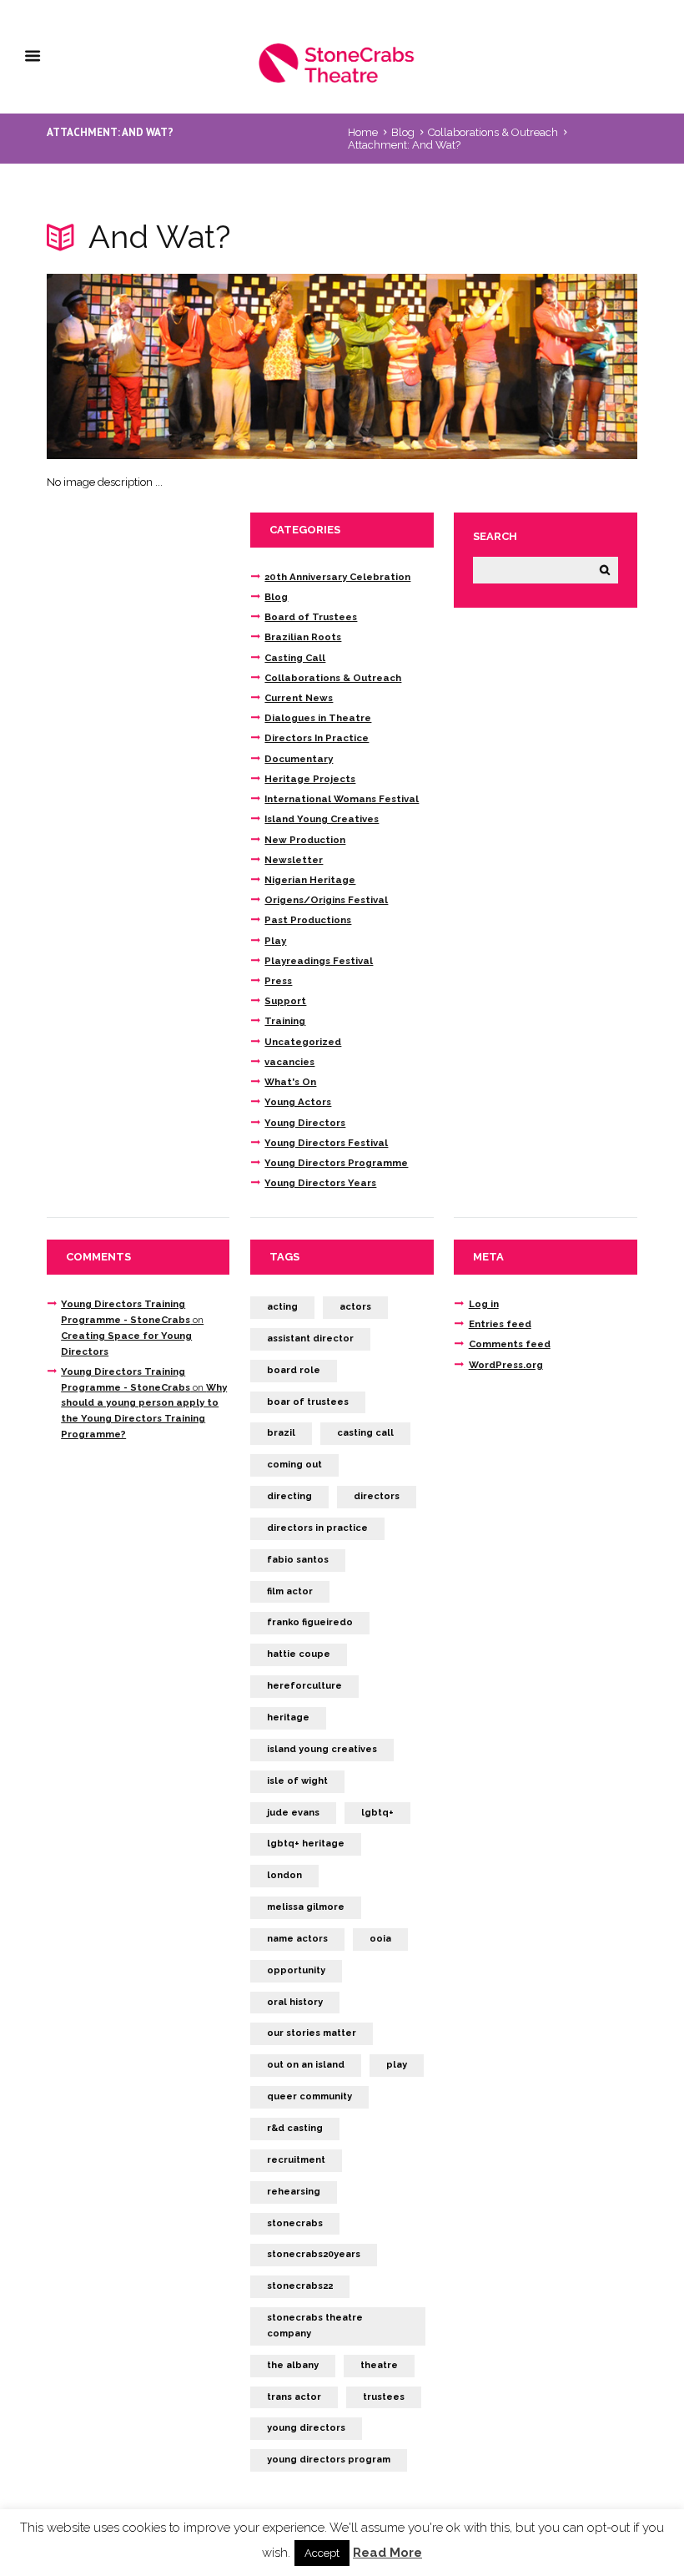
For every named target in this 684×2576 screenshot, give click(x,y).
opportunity (296, 1970)
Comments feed (510, 1344)
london (284, 1875)
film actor (290, 1591)
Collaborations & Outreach (493, 132)
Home (363, 132)
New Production (305, 840)
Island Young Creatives (322, 819)
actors (355, 1307)
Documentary (299, 759)
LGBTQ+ (377, 1813)
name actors (297, 1939)
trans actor (294, 2397)
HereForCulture (304, 1686)
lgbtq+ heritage (306, 1844)
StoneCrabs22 (300, 2286)
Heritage (288, 1717)
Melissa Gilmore (306, 1907)
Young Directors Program (329, 2460)
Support (285, 1001)
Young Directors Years (320, 1183)
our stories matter (312, 2033)
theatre (379, 2365)
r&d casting (295, 2128)
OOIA (380, 1939)
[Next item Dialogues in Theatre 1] (490, 366)
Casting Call (295, 658)
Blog (403, 132)
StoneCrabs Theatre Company (315, 2326)
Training (285, 1021)
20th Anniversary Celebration (337, 577)
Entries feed (500, 1324)
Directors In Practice (317, 738)
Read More (387, 2553)
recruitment (296, 2160)
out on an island (306, 2065)
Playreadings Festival (319, 961)
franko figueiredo (310, 1622)
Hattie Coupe (299, 1654)
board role (294, 1370)
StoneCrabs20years (314, 2254)
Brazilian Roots (303, 637)
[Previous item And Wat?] (194, 366)
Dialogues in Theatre (318, 718)
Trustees (384, 2397)
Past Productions (308, 920)
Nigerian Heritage (310, 880)
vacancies (289, 1062)
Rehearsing (294, 2192)
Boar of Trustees (308, 1402)
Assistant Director (310, 1339)
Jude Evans (293, 1813)
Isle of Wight (297, 1781)
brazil (281, 1433)
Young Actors (298, 1102)
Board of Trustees (311, 617)
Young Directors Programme (336, 1163)
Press (278, 981)
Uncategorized (303, 1042)
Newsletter (294, 860)
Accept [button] (322, 2553)
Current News (299, 698)
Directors (377, 1496)
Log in (484, 1304)
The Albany (293, 2365)
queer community (309, 2096)
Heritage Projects (310, 779)
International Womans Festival (342, 799)
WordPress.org (506, 1365)
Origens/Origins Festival (326, 900)
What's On (290, 1082)
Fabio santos (298, 1560)
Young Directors (305, 1123)
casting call (365, 1433)
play (397, 2065)
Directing (289, 1496)
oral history (295, 2002)
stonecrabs (295, 2223)
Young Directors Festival (326, 1143)
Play (275, 941)
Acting (282, 1307)
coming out (294, 1465)
